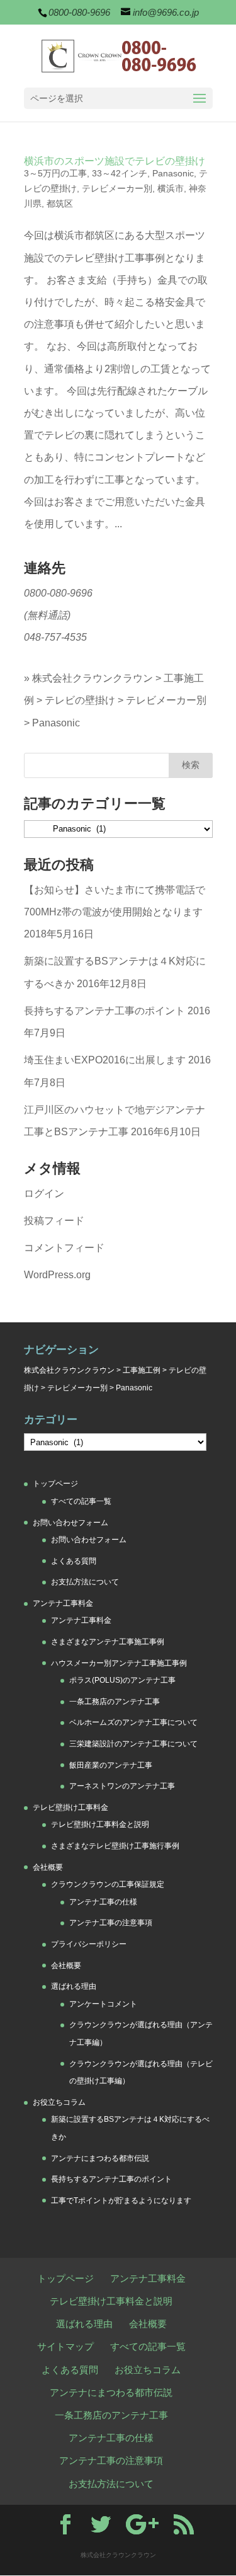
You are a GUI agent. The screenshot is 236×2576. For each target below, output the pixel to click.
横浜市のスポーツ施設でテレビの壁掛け (115, 161)
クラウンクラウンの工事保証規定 (108, 1884)
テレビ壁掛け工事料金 (70, 1807)
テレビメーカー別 (117, 188)
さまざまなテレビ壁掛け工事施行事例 (115, 1846)
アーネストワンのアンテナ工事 (122, 1786)
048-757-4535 (55, 637)
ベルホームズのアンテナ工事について (133, 1722)
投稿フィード (54, 1221)
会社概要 (48, 1867)
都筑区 (60, 203)
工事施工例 (142, 1370)
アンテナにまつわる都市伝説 (100, 2158)
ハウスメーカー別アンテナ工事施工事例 (119, 1663)
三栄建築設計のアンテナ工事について (133, 1744)
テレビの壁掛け (80, 700)
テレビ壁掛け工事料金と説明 (100, 1824)
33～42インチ (120, 173)
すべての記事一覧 (81, 1501)
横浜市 (171, 188)
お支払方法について (85, 1582)
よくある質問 (74, 1561)
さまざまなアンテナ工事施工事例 (108, 1642)
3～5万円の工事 (55, 173)
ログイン (44, 1194)
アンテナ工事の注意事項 (111, 1923)
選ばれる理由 (74, 1986)
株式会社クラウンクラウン (93, 678)
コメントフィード (64, 1248)
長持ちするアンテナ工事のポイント (104, 1011)
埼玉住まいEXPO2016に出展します (105, 1060)
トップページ (55, 1484)
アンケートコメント (103, 2004)
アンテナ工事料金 (63, 1603)
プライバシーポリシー (89, 1944)
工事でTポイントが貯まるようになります (121, 2201)
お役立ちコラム (59, 2102)
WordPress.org (57, 1275)
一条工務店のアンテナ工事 (115, 1702)
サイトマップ (65, 2346)
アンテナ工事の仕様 (103, 1902)
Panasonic (173, 173)
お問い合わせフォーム (70, 1523)
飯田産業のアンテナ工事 (111, 1765)
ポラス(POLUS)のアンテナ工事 (122, 1680)
